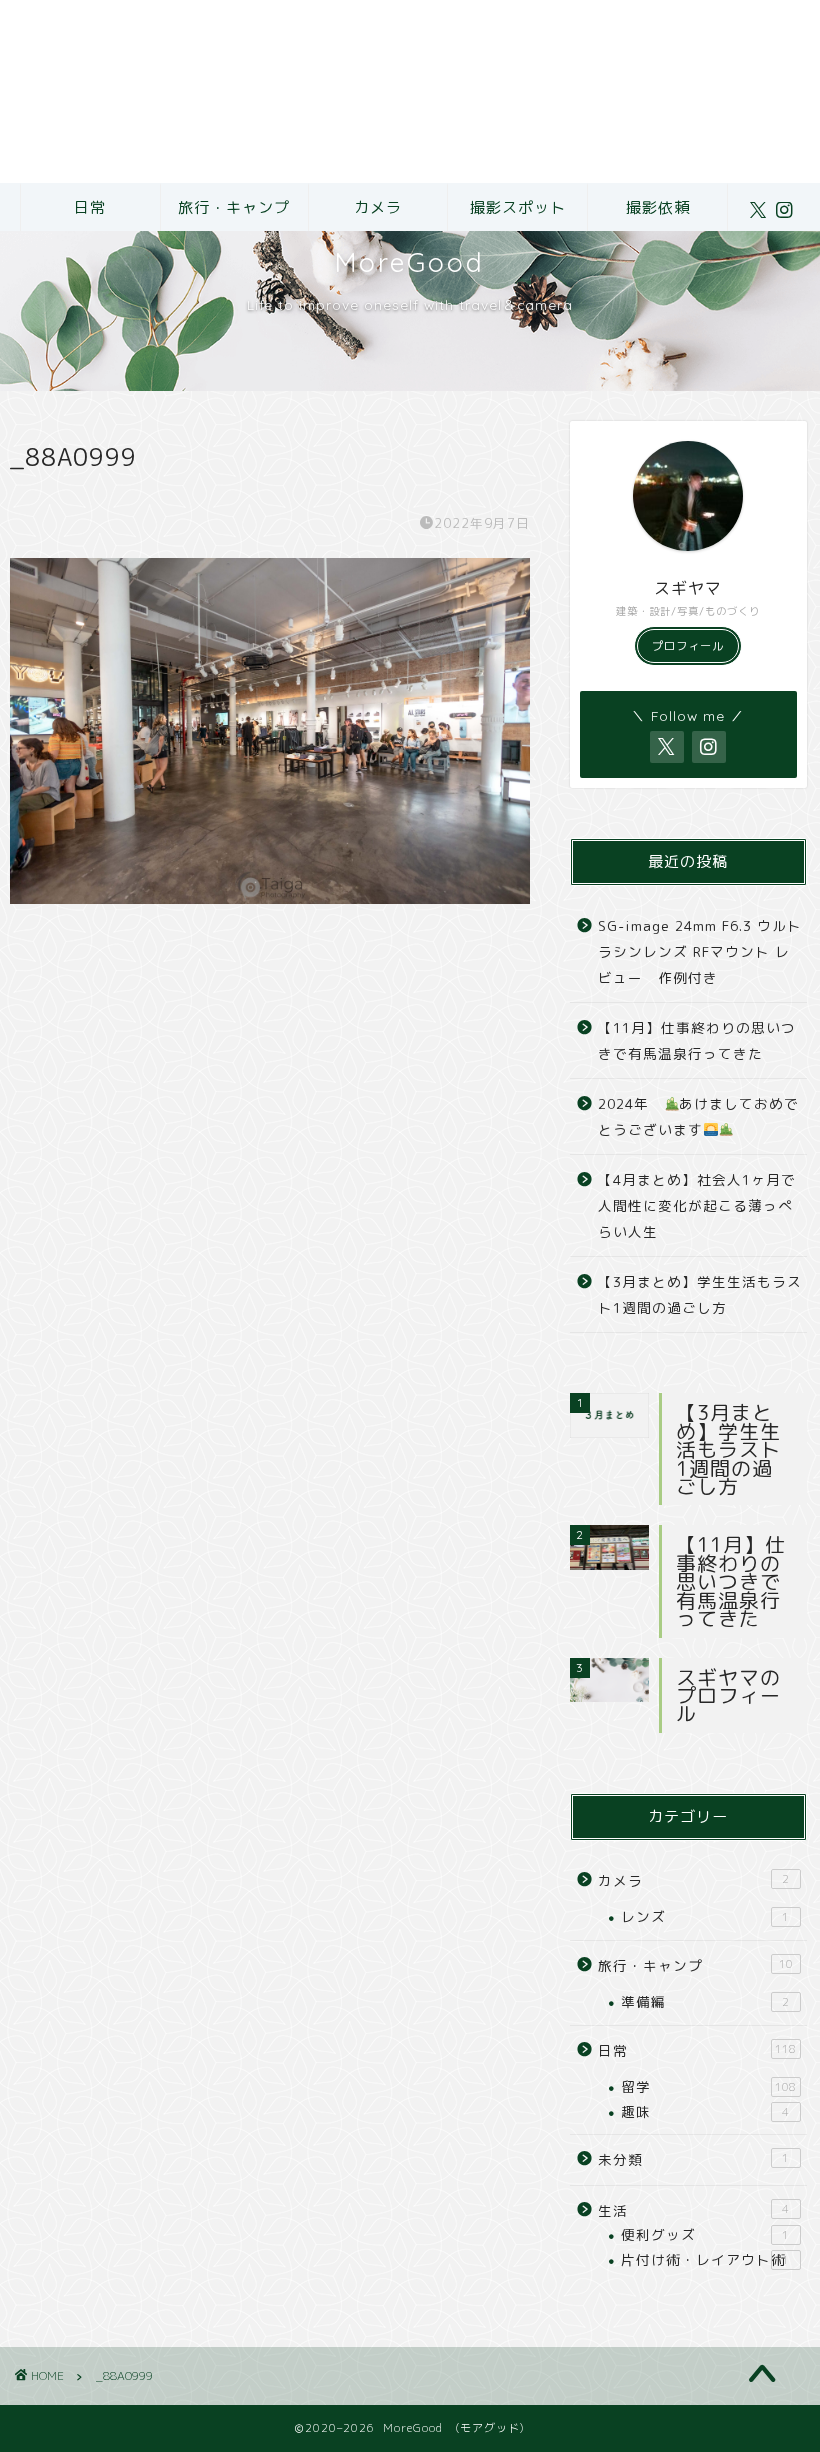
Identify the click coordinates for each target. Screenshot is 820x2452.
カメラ (378, 207)
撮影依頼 (658, 207)
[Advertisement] (410, 91)
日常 (90, 207)
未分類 (693, 2159)
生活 (693, 2210)
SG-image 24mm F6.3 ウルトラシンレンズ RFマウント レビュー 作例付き (700, 951)
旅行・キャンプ (234, 207)
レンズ (705, 1916)
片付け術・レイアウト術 (705, 2259)
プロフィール (688, 646)
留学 (708, 2086)
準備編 (705, 2001)
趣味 (705, 2111)
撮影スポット (518, 207)
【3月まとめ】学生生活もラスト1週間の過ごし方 (700, 1294)
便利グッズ (705, 2234)
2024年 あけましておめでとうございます (698, 1116)
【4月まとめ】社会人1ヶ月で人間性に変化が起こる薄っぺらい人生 (697, 1205)
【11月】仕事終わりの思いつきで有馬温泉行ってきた (697, 1040)
